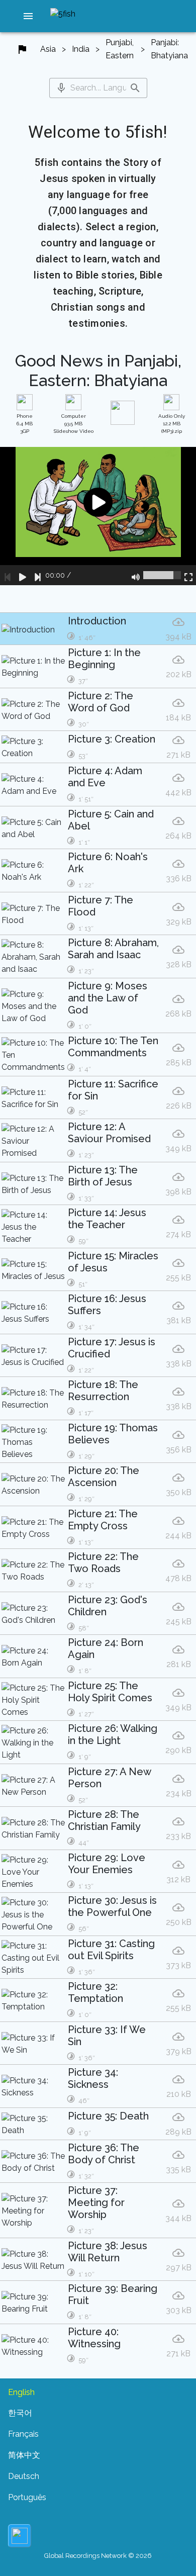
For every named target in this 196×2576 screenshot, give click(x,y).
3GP (25, 424)
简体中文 (24, 2455)
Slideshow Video (74, 424)
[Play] (23, 575)
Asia (48, 49)
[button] (28, 16)
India (81, 49)
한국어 (20, 2413)
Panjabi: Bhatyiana (169, 49)
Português (27, 2497)
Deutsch (24, 2476)
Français (23, 2434)
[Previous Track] (8, 575)
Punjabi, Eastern (120, 49)
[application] (98, 516)
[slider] (162, 575)
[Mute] (136, 575)
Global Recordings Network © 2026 (98, 2556)
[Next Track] (38, 575)
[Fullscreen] (188, 575)
